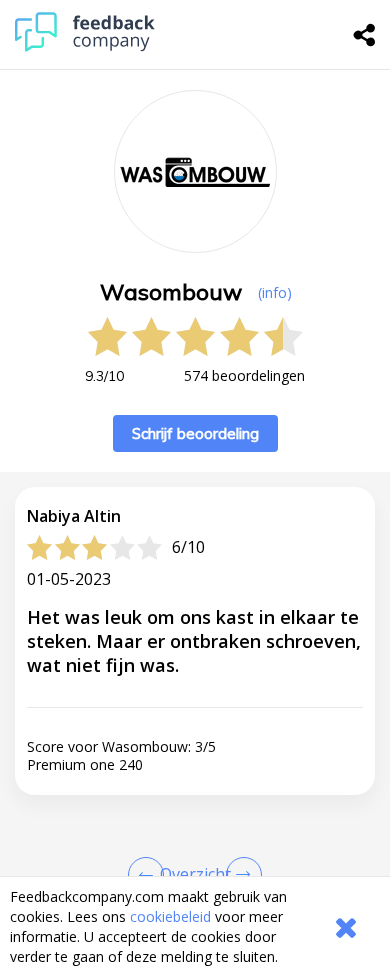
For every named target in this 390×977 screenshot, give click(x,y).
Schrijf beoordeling (195, 433)
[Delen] (365, 35)
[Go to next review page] (240, 875)
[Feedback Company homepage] (85, 46)
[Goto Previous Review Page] (150, 875)
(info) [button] (275, 292)
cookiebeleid (170, 916)
